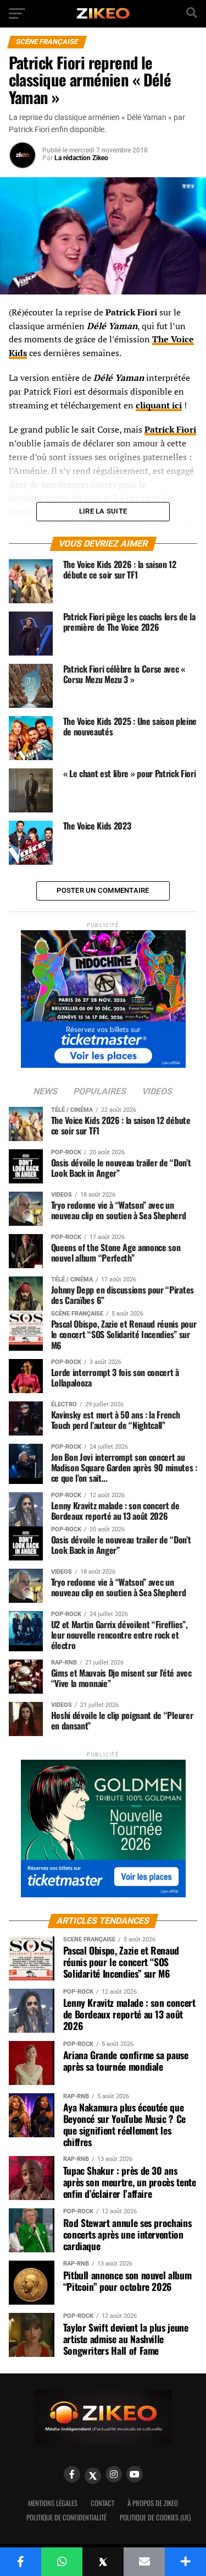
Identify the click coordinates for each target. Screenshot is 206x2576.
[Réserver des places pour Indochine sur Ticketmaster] (103, 995)
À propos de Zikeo (153, 2503)
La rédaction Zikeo (81, 158)
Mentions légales (53, 2503)
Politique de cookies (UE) (155, 2517)
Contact (102, 2503)
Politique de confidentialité (66, 2517)
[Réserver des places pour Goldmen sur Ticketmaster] (103, 1825)
